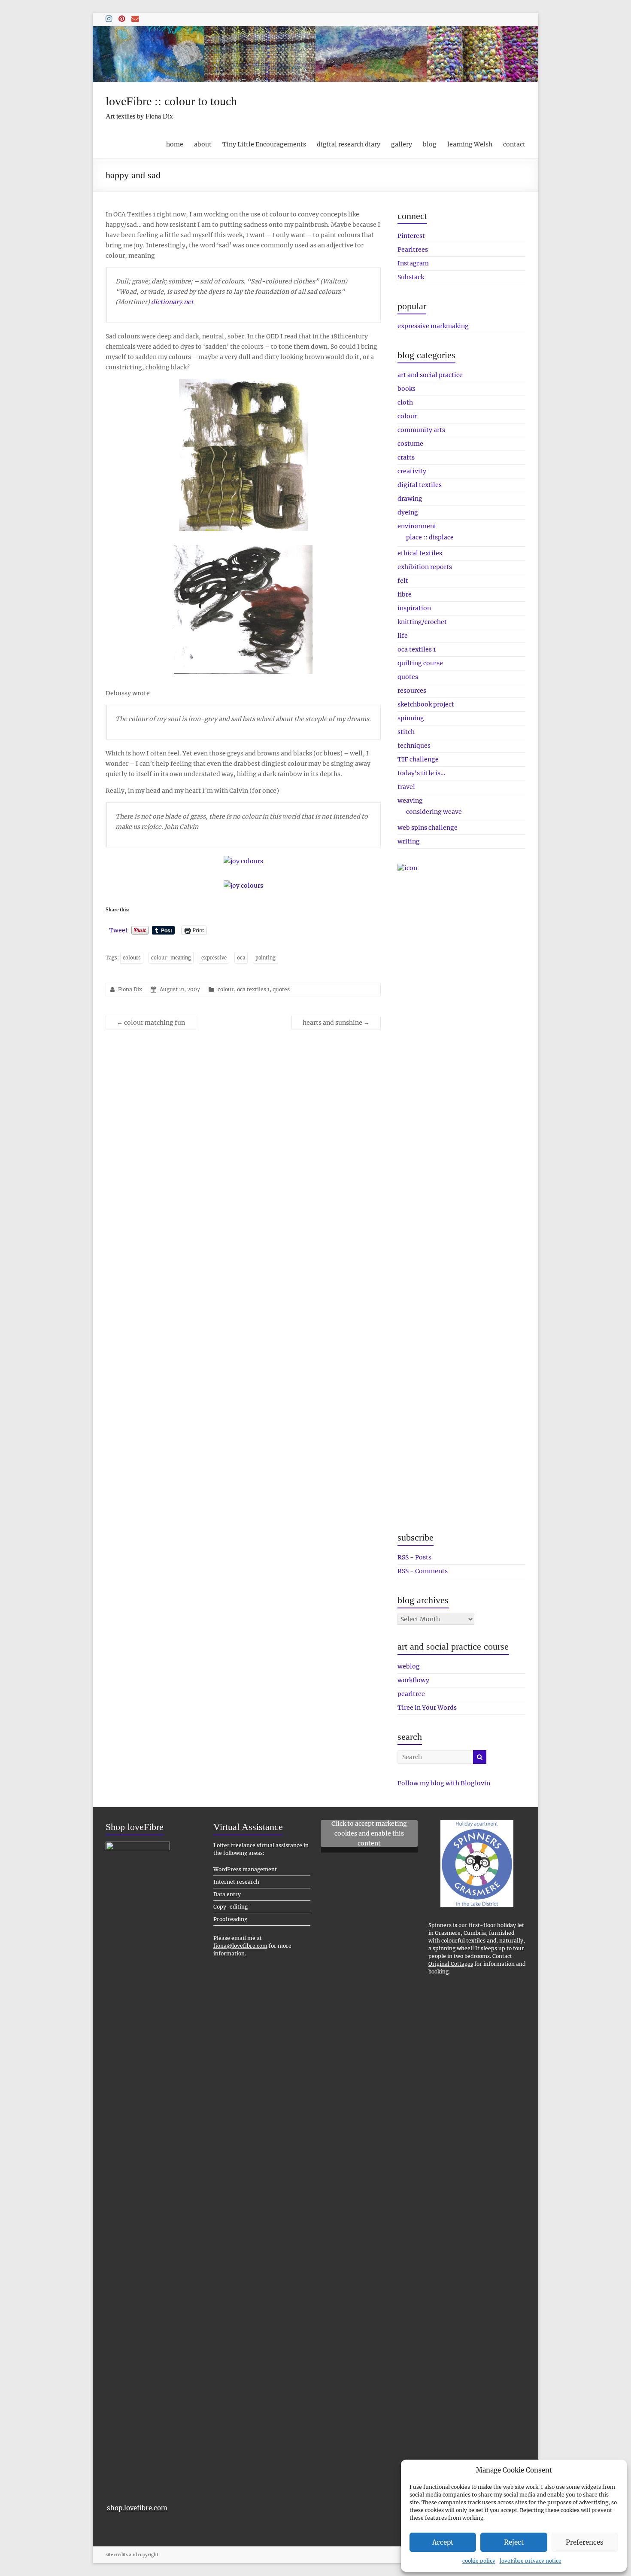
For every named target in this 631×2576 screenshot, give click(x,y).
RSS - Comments (423, 1571)
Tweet (118, 930)
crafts (406, 457)
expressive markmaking (433, 326)
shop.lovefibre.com (137, 2508)
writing (409, 841)
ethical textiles (420, 553)
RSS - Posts (414, 1557)
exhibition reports (425, 567)
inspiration (414, 608)
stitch (406, 732)
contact (514, 144)
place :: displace (430, 537)
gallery (402, 144)
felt (403, 581)
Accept (443, 2542)
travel (406, 787)
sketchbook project (426, 704)
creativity (412, 471)
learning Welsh (470, 144)
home (175, 144)
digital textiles (420, 485)
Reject (514, 2542)
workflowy (413, 1680)
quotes (281, 989)
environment (417, 526)
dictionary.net (172, 302)
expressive (214, 958)
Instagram (413, 263)
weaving (410, 801)
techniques (414, 746)
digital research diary (349, 144)
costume (410, 444)
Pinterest (411, 236)
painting (265, 958)
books (407, 389)
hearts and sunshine (336, 1023)
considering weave (434, 812)
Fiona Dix (130, 989)
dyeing (408, 512)
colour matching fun (151, 1023)
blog (430, 144)
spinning (411, 718)
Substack (411, 277)
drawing (410, 499)
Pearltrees (413, 250)
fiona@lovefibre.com (240, 1946)
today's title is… (421, 773)
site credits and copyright (132, 2555)
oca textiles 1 (253, 989)
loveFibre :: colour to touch (171, 101)
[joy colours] (243, 861)
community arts (421, 430)
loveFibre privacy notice (531, 2561)
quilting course (420, 663)
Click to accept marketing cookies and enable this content (369, 1833)
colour (226, 989)
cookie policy (479, 2561)
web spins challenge (428, 828)
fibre (405, 594)
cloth (405, 402)
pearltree (411, 1694)
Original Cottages (451, 1964)
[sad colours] (243, 384)
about (203, 144)
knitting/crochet (422, 622)
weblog (409, 1666)
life (403, 636)
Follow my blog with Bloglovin (444, 1783)
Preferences (585, 2542)
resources (412, 691)
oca (241, 958)
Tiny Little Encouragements (264, 144)
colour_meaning (171, 958)
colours (132, 958)
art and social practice (430, 375)
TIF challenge (418, 759)
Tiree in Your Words (427, 1708)
